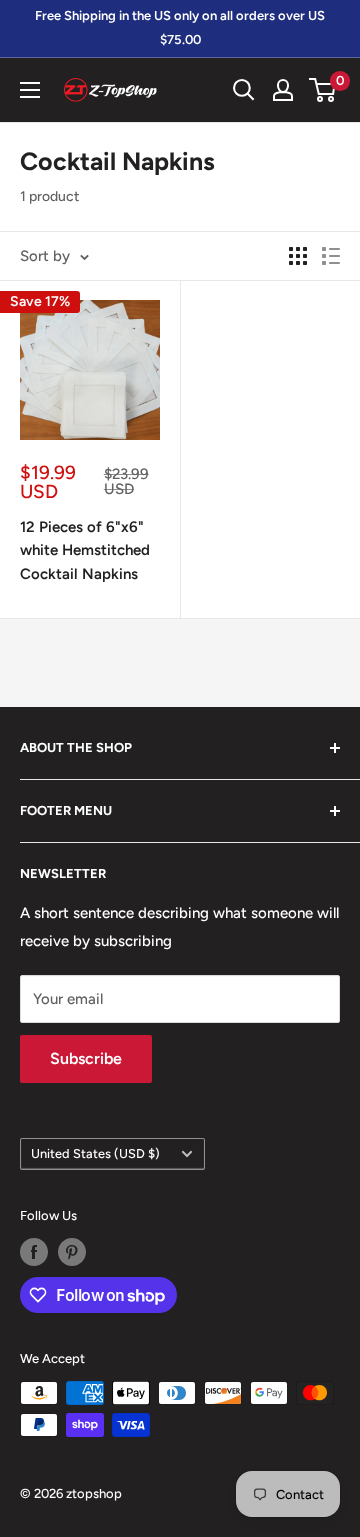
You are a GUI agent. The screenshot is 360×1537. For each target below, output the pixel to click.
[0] (323, 90)
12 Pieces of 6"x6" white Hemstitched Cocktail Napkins (85, 550)
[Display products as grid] (298, 256)
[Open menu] (30, 90)
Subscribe (86, 1058)
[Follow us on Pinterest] (72, 1252)
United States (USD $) (95, 1153)
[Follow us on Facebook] (34, 1252)
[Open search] (244, 90)
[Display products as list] (331, 256)
